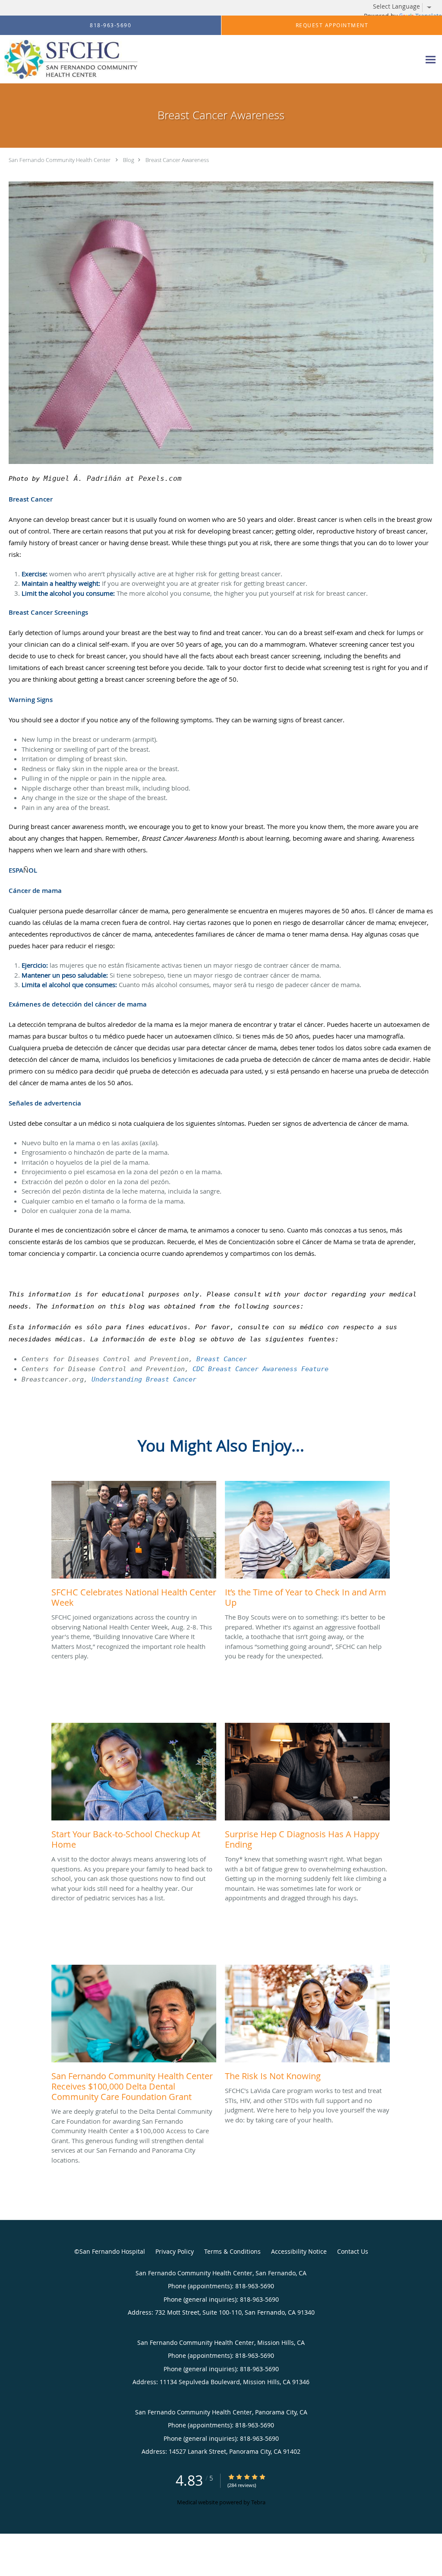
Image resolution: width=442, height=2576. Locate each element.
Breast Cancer (222, 1359)
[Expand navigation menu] (431, 59)
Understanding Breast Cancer (144, 1379)
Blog (129, 160)
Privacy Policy (175, 2251)
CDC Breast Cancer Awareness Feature (260, 1369)
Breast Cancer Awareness (177, 160)
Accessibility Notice (299, 2251)
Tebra (258, 2502)
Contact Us (353, 2251)
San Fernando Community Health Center (60, 160)
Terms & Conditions (232, 2251)
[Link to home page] (69, 59)
